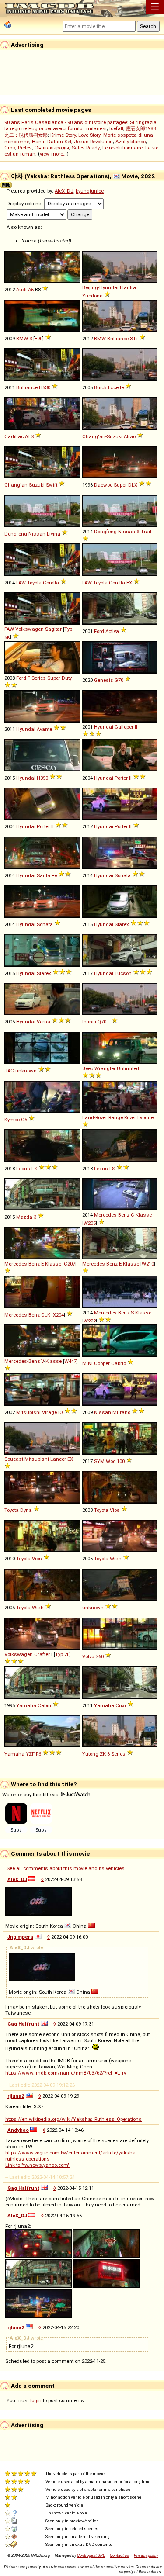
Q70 (102, 1022)
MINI (87, 1363)
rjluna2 (16, 2096)
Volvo (88, 1656)
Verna (44, 1022)
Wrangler (105, 1068)
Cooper (102, 1363)
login (36, 2400)
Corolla (51, 583)
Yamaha (26, 1705)
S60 (99, 1656)
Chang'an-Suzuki (102, 436)
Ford (99, 631)
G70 (119, 680)
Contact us (119, 2555)
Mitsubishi (28, 1412)
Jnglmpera (20, 1937)
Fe (54, 875)
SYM (99, 1461)
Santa (44, 875)
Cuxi (121, 1705)
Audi (21, 290)
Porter (121, 778)
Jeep (88, 1068)
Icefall (116, 128)
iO (61, 1412)
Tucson (123, 973)
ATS (29, 436)
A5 (31, 290)
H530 (45, 387)
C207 (70, 1264)
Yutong (90, 1754)
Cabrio (119, 1363)
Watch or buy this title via (31, 1795)
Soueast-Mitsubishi (27, 1459)
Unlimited (128, 1068)
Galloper (124, 727)
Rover (130, 1117)
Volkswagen (19, 1654)
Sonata (123, 875)
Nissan (103, 1412)
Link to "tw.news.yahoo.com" (37, 2165)
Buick (100, 387)
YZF (30, 1754)
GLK (46, 1315)
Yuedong (92, 296)
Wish (116, 1559)
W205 (90, 1223)
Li (136, 339)
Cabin (44, 1705)
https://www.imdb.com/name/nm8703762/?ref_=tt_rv (66, 2073)
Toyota (12, 1510)
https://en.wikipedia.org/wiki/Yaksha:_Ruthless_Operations (73, 2119)
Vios (115, 1510)
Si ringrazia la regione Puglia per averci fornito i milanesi (80, 125)
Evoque (145, 1117)
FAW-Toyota (29, 583)
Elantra (128, 287)
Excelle (116, 387)
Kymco (12, 1120)
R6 (38, 1754)
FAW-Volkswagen (24, 629)
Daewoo (103, 485)
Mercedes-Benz (112, 1215)
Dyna (26, 1510)
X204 (58, 1315)
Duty (67, 678)
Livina (54, 534)
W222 (90, 1321)
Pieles (25, 148)
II (136, 727)
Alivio (130, 436)
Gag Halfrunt (23, 2024)
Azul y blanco (131, 142)
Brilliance (27, 387)
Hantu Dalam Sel (52, 142)
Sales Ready (86, 148)
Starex (122, 924)
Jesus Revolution (93, 142)
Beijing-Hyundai (100, 287)
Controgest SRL (91, 2555)
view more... (53, 154)
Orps (10, 148)
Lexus (23, 1169)
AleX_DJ (64, 191)
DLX (133, 485)
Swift (52, 485)
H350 (42, 778)
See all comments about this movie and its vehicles (66, 1868)
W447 (70, 1361)
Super (120, 485)
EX (129, 583)
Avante (44, 729)
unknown (26, 1071)
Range (116, 1117)
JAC (9, 1071)
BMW (22, 339)
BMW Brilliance (111, 339)
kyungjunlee (90, 191)
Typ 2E (62, 1654)
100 (121, 1461)
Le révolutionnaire (122, 148)
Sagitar (53, 629)
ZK (103, 1754)
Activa (112, 631)
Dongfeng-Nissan (25, 534)
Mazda (24, 1217)
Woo (111, 1461)
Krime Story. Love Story (75, 135)
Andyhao (18, 2130)
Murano (121, 1412)
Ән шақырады (52, 148)
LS (34, 1169)
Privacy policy (146, 2555)
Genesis (104, 680)
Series (39, 678)
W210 (148, 1264)
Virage (49, 1412)
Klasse (144, 1215)
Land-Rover (95, 1117)
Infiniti (89, 1022)
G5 (24, 1120)
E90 (38, 339)
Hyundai (26, 729)
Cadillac (14, 436)
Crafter (42, 1654)
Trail (146, 532)
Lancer (58, 1459)
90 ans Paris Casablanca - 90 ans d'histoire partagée (66, 122)
